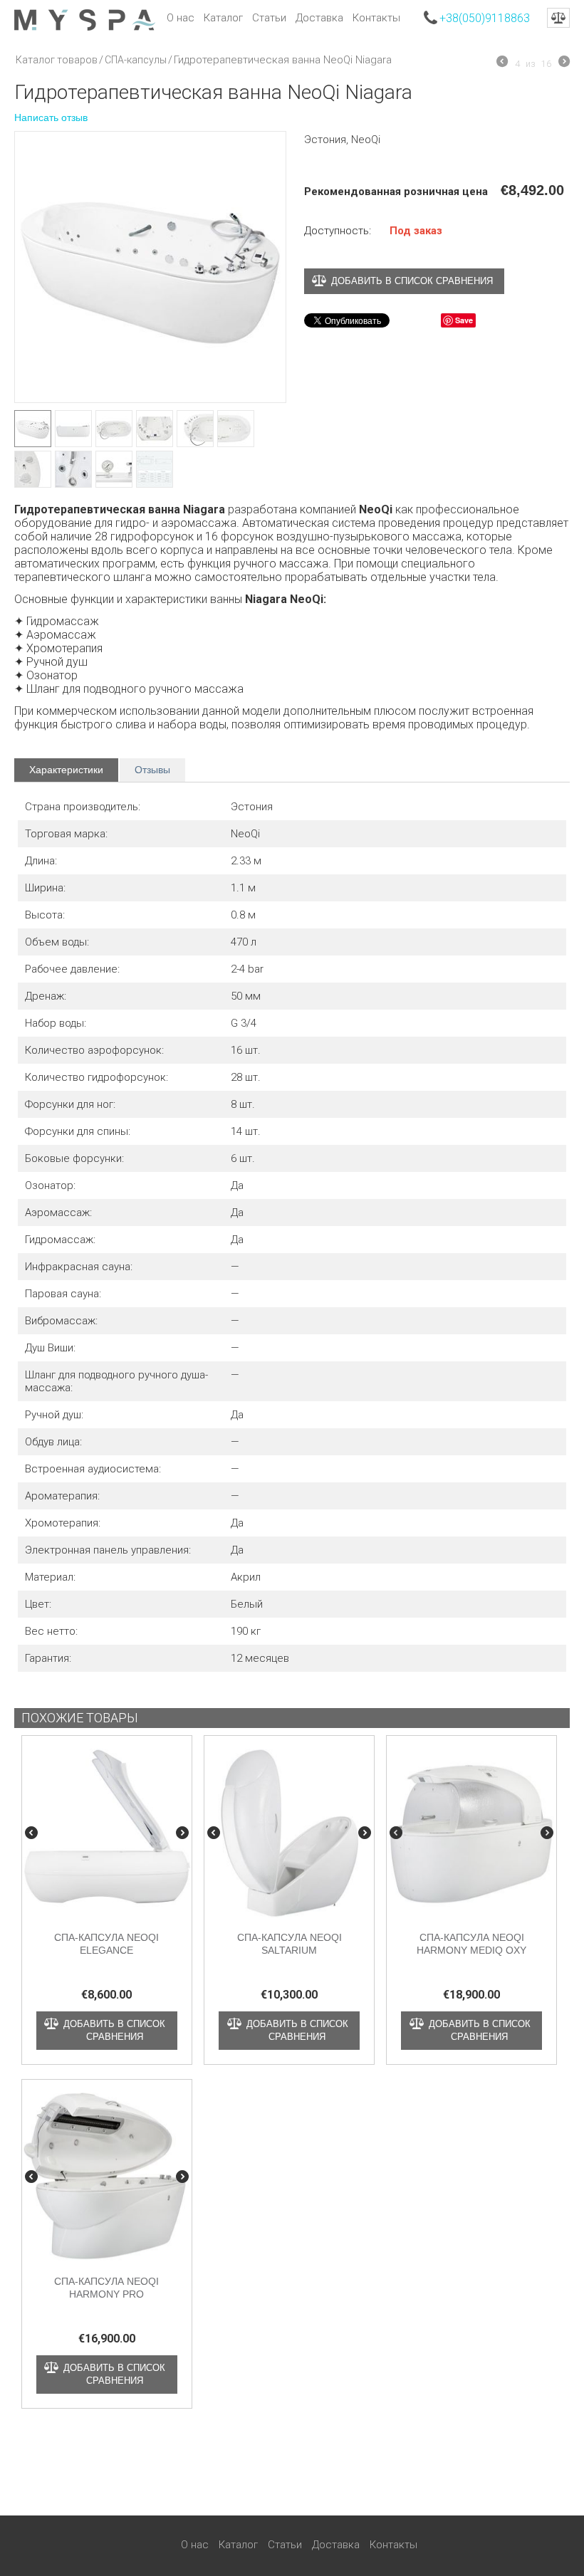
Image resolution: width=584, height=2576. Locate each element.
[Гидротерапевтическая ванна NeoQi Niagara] (150, 267)
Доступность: (338, 231)
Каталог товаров (57, 60)
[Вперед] (564, 63)
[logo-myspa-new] (85, 19)
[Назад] (502, 63)
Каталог (223, 18)
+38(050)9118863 (485, 18)
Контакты (376, 18)
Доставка (319, 18)
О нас (181, 18)
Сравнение (558, 18)
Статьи (269, 18)
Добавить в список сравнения (412, 281)
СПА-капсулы (136, 60)
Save (464, 320)
